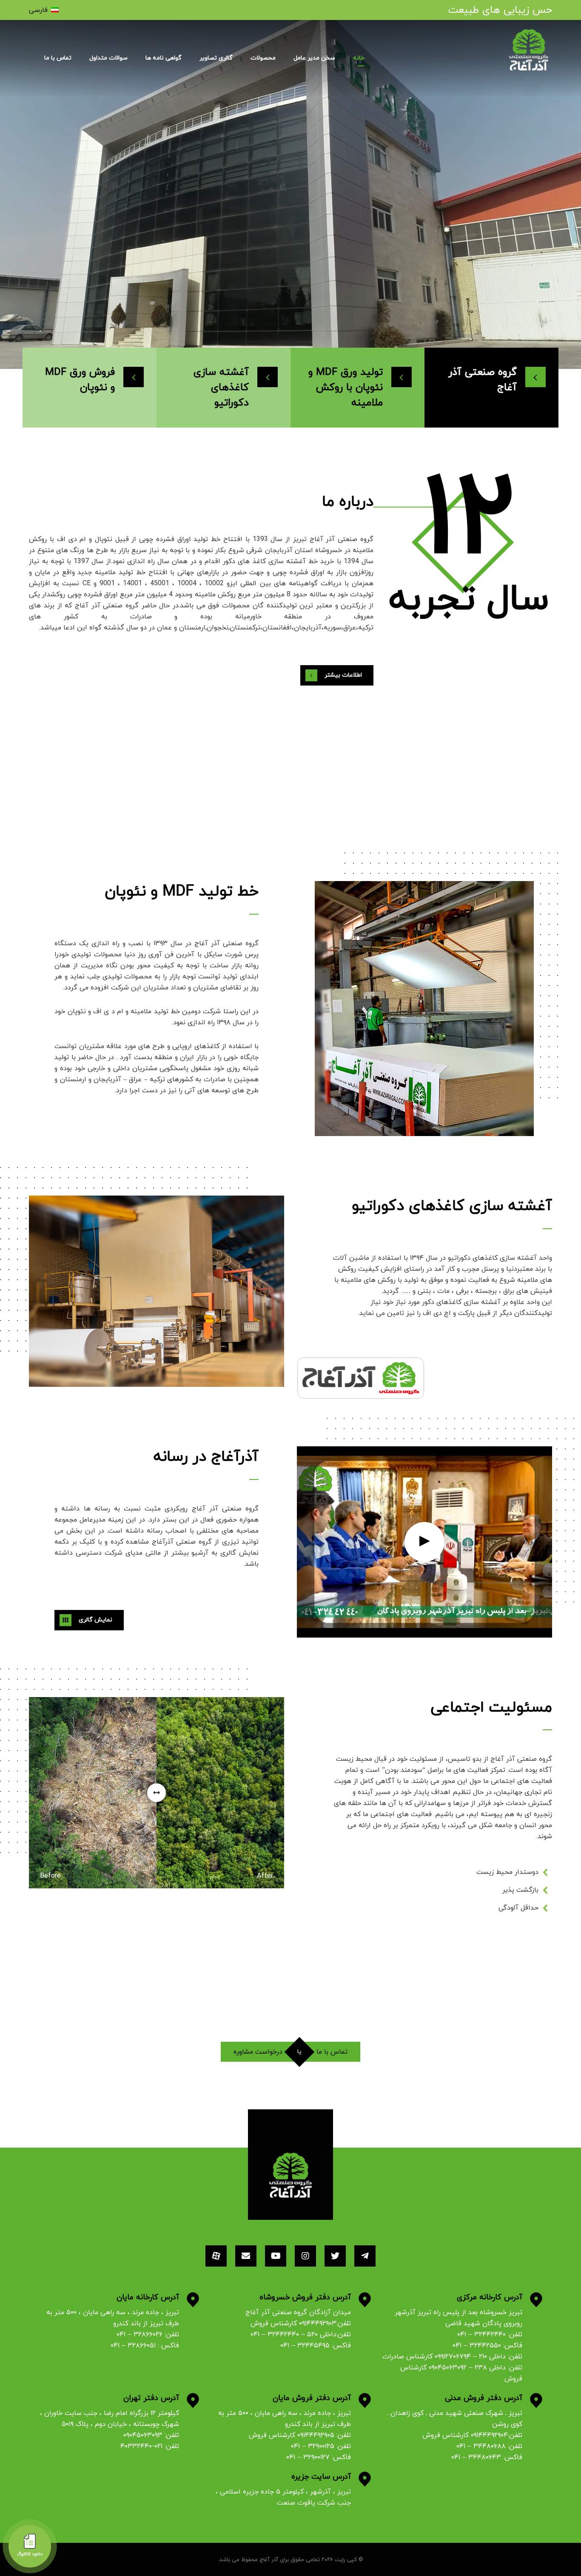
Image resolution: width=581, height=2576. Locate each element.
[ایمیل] (246, 2256)
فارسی (38, 10)
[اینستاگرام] (305, 2256)
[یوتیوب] (276, 2256)
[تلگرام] (365, 2256)
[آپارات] (216, 2256)
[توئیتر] (335, 2256)
